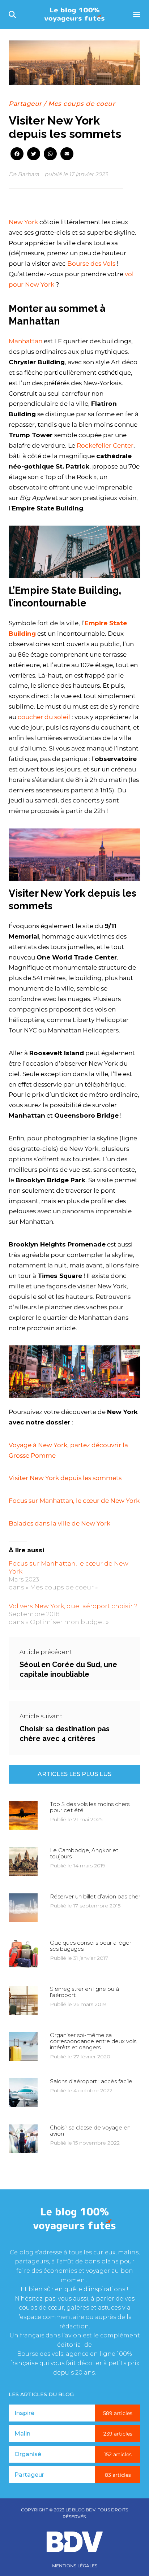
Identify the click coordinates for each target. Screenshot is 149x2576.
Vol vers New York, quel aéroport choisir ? (73, 1606)
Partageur (25, 104)
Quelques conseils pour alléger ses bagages (91, 1946)
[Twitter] (34, 155)
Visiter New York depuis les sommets (65, 1478)
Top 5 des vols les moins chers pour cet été (90, 1807)
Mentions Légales (75, 2566)
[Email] (67, 155)
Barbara (28, 174)
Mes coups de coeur (82, 104)
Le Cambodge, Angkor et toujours (84, 1853)
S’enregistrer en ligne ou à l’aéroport (84, 1992)
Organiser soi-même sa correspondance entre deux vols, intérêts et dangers (94, 2041)
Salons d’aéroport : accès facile (91, 2081)
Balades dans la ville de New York (59, 1523)
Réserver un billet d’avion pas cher (95, 1896)
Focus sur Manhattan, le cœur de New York (74, 1501)
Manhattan (25, 341)
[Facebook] (17, 155)
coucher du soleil (44, 717)
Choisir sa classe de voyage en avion (90, 2131)
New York (23, 222)
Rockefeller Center (105, 445)
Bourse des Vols (91, 264)
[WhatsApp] (50, 155)
